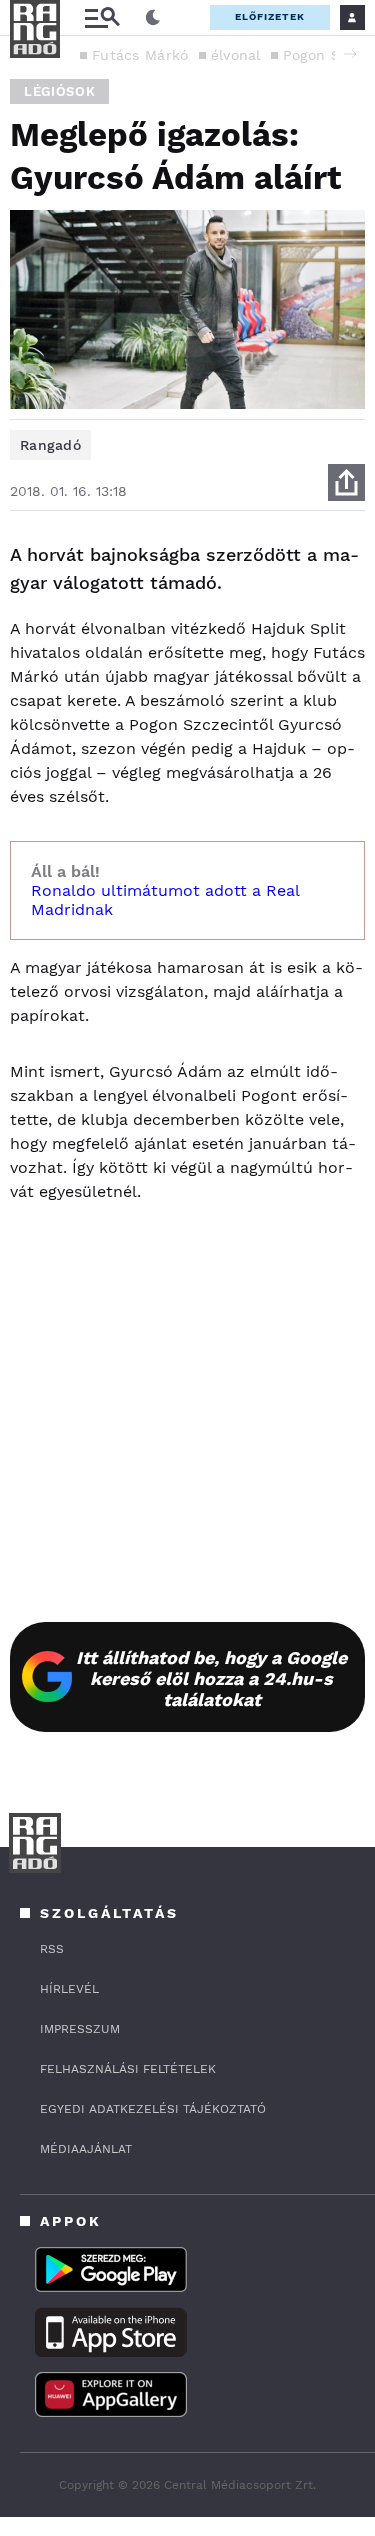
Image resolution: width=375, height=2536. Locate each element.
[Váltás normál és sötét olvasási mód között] (153, 18)
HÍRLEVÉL (69, 1989)
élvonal (236, 55)
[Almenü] (102, 17)
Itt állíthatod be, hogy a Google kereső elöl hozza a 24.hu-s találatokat (211, 1678)
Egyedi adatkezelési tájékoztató (153, 2109)
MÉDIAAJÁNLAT (86, 2149)
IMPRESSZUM (80, 2029)
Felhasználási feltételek (128, 2069)
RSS (52, 1949)
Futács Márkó (140, 55)
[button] (350, 54)
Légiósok (59, 91)
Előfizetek (270, 16)
